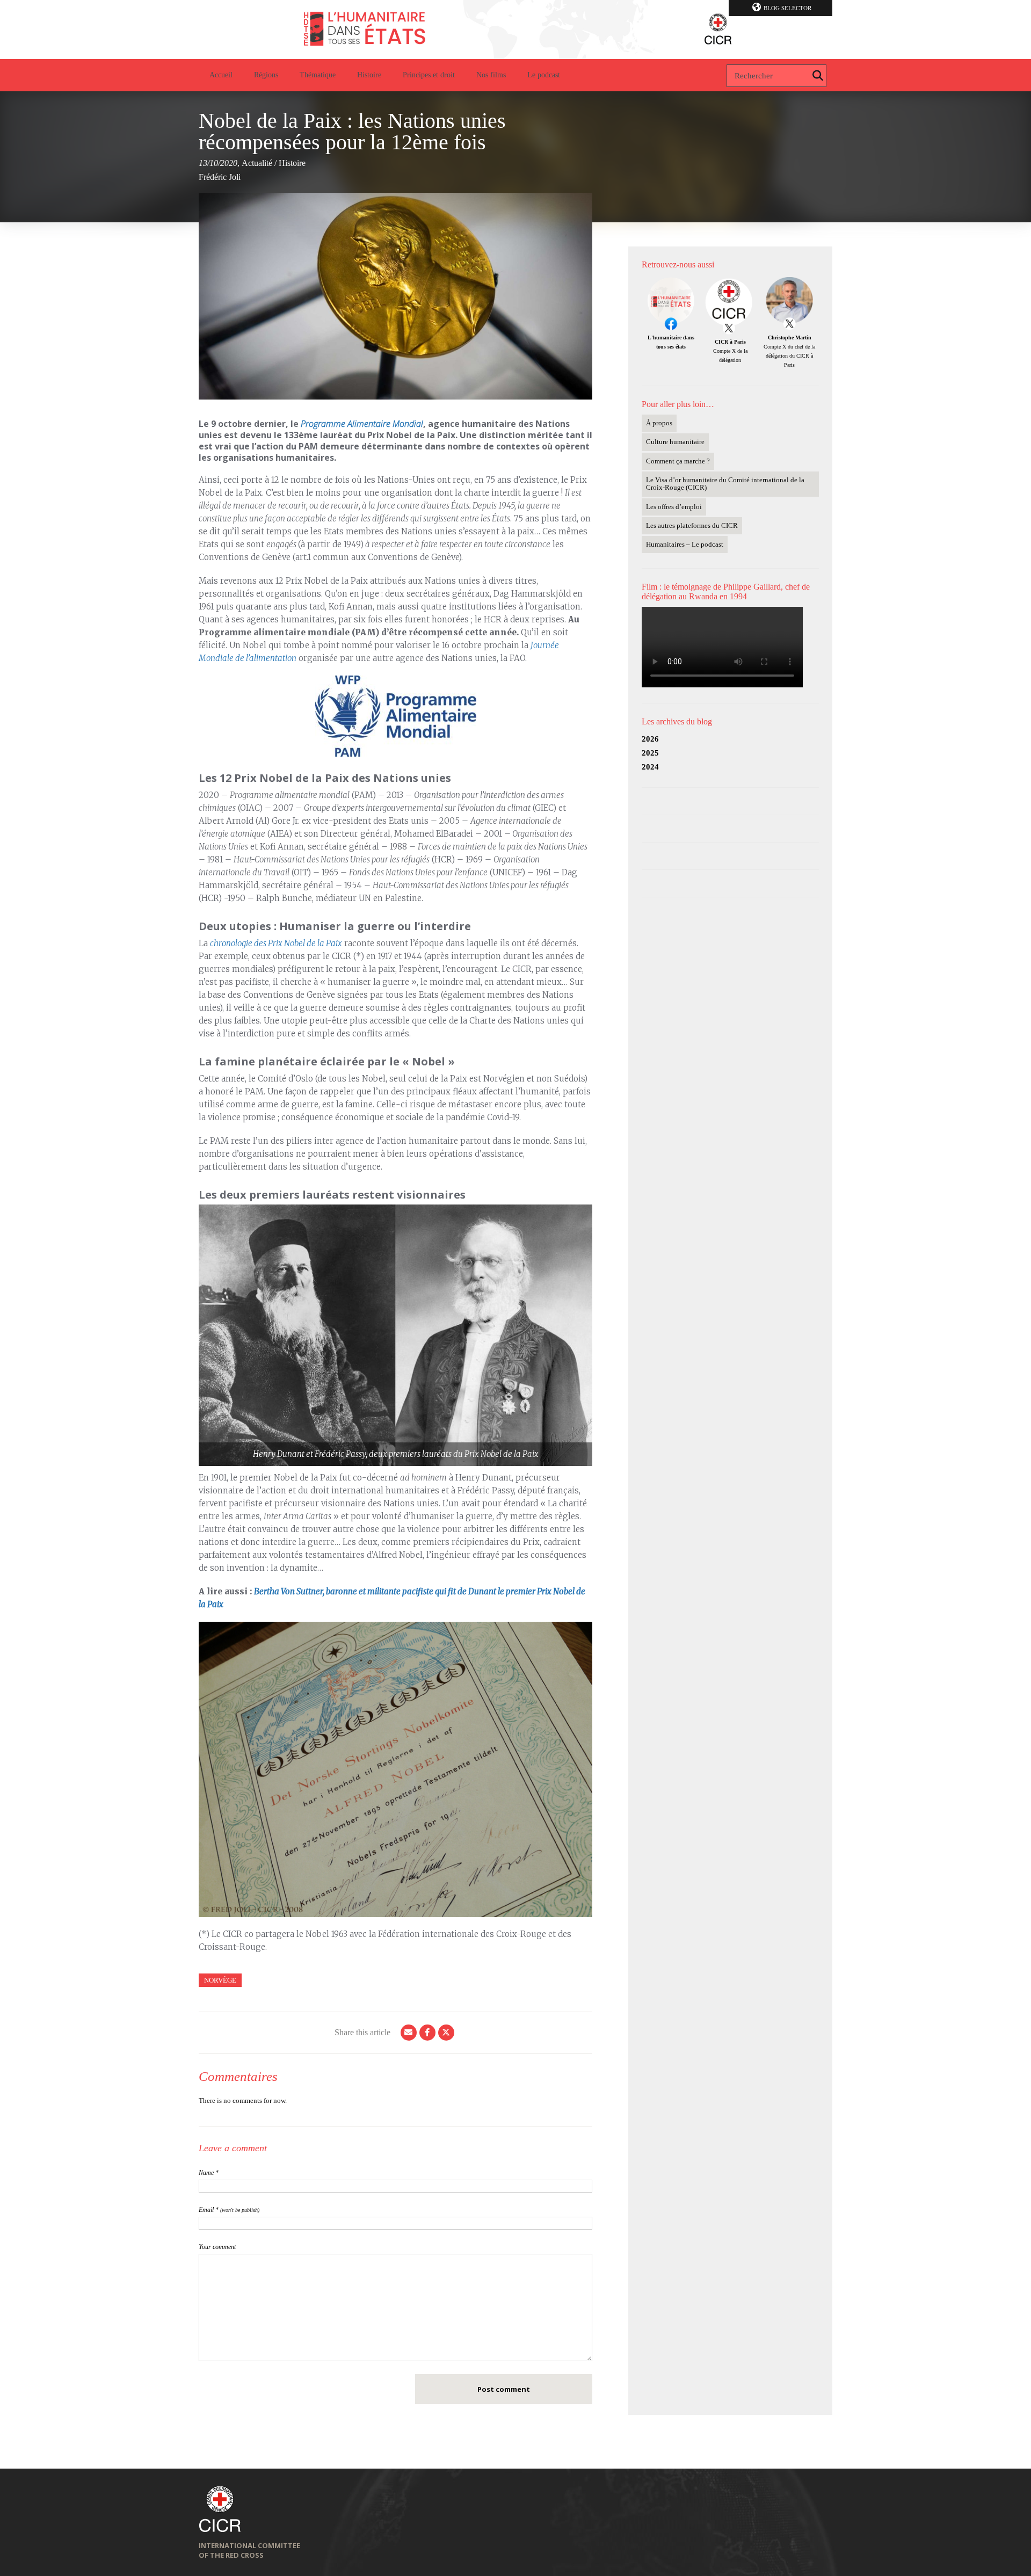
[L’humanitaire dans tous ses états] (515, 30)
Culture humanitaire (675, 442)
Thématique (318, 75)
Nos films (491, 75)
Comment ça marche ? (678, 461)
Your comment (217, 2247)
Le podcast (544, 75)
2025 (650, 753)
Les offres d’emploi (674, 507)
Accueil (221, 75)
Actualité (257, 163)
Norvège (220, 1980)
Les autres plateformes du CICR (692, 525)
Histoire (369, 75)
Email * (229, 2210)
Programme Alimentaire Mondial (362, 424)
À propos (659, 423)
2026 (650, 739)
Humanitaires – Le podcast (685, 544)
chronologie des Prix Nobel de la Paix (276, 943)
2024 (650, 767)
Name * (209, 2173)
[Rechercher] (818, 76)
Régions (266, 75)
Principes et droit (429, 75)
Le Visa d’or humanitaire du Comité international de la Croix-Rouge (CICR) (725, 484)
